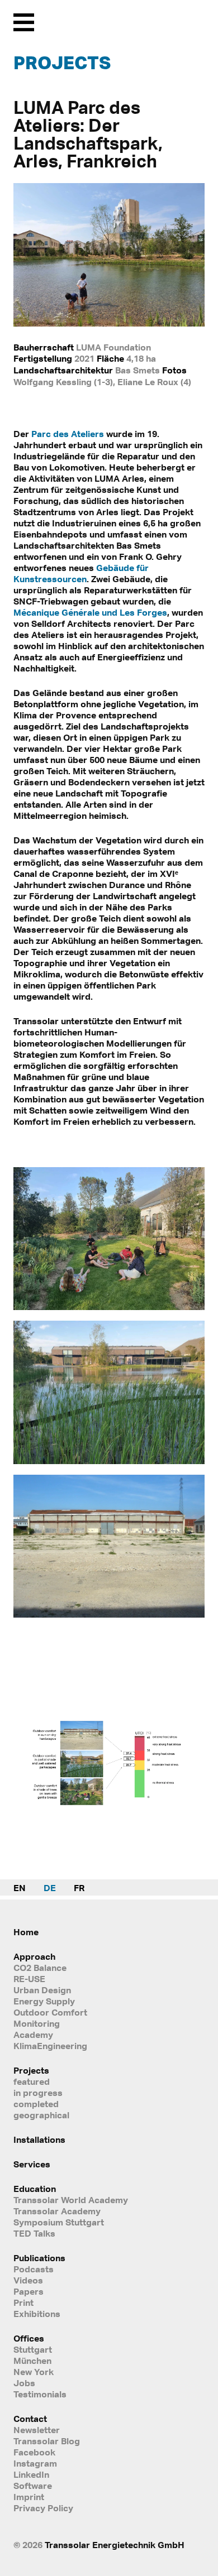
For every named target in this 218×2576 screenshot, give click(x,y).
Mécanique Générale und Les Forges (90, 612)
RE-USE (29, 1979)
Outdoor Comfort (50, 2012)
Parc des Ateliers (68, 434)
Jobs (24, 2383)
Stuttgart (33, 2349)
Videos (28, 2280)
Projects (62, 63)
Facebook (34, 2452)
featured (32, 2081)
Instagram (35, 2463)
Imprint (29, 2497)
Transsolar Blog (47, 2441)
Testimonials (40, 2394)
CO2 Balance (40, 1968)
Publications (39, 2258)
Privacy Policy (43, 2508)
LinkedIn (31, 2474)
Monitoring (37, 2023)
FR (79, 1888)
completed (36, 2104)
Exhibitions (37, 2314)
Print (23, 2302)
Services (32, 2164)
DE (50, 1888)
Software (33, 2486)
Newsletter (37, 2430)
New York (34, 2372)
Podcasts (34, 2269)
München (32, 2361)
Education (35, 2189)
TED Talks (34, 2233)
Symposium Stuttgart (59, 2222)
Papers (29, 2291)
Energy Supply (44, 2001)
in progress (38, 2093)
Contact (30, 2419)
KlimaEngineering (50, 2046)
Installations (39, 2140)
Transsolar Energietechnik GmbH (115, 2545)
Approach (34, 1956)
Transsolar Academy (57, 2211)
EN (20, 1888)
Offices (29, 2338)
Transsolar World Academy (71, 2200)
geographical (41, 2115)
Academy (33, 2035)
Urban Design (42, 1990)
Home (26, 1932)
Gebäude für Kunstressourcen (81, 573)
